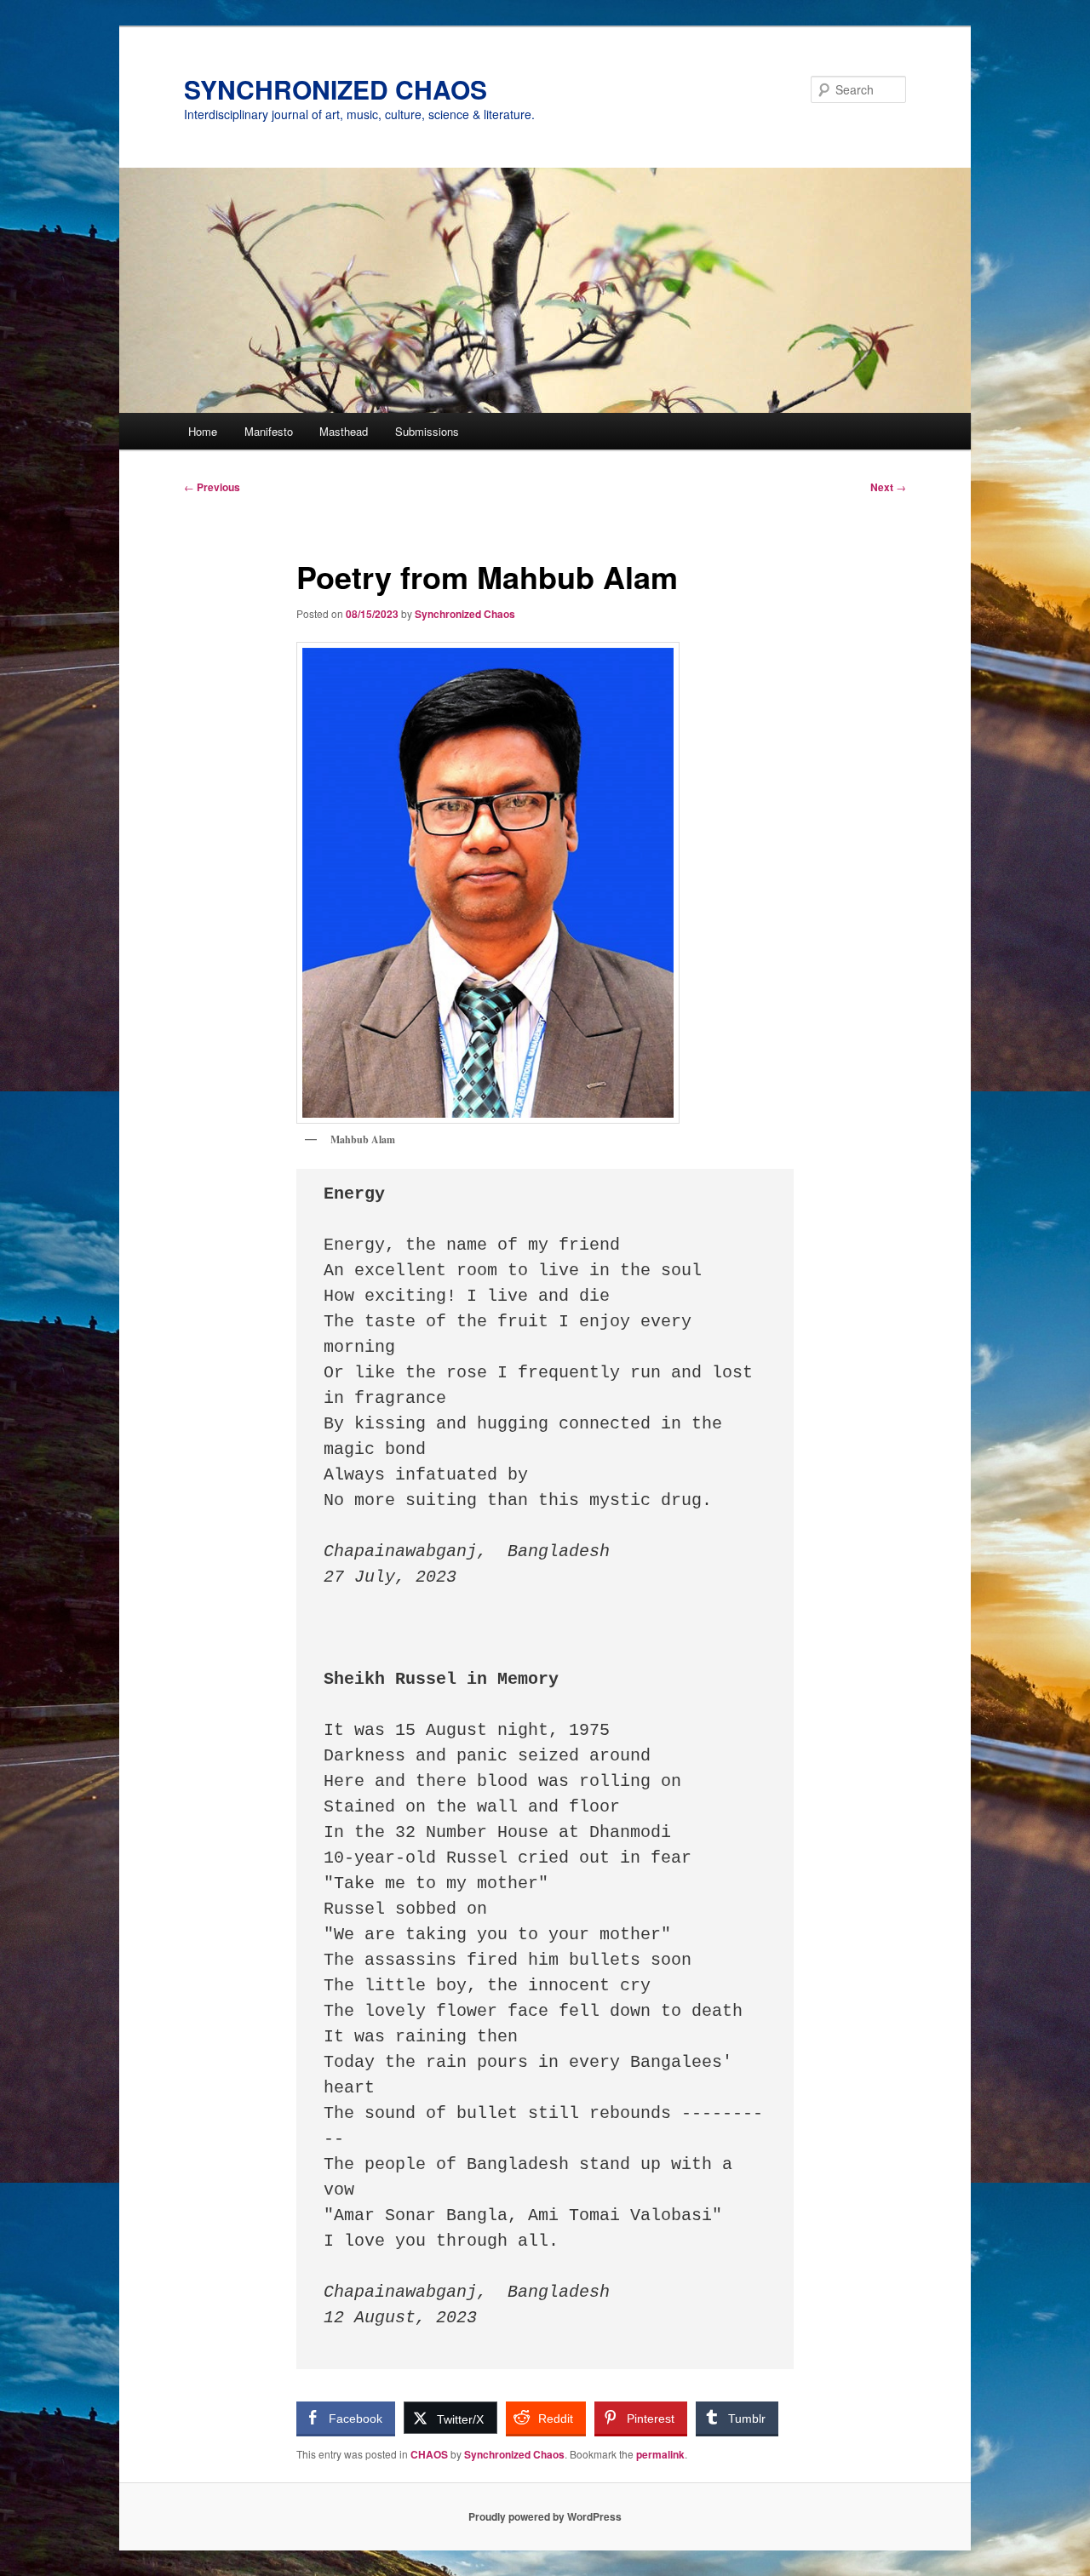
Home (203, 431)
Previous (212, 487)
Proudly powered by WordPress (545, 2516)
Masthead (344, 431)
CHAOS (429, 2454)
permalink (660, 2454)
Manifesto (269, 431)
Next (888, 487)
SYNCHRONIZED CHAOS (336, 89)
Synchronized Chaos (465, 614)
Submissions (427, 431)
